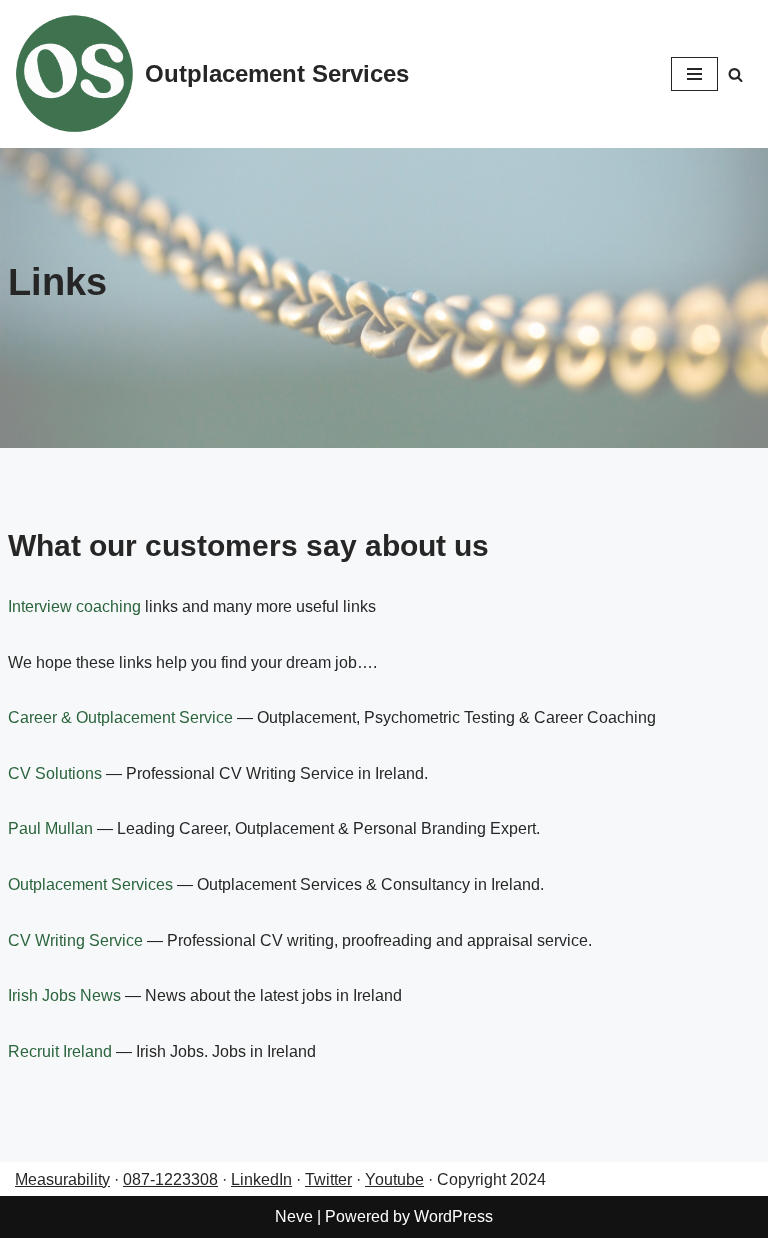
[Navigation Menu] (694, 74)
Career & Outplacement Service (120, 717)
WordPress (453, 1216)
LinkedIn (261, 1179)
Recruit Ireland (60, 1051)
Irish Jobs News (64, 995)
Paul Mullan (50, 828)
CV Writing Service (75, 940)
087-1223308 (170, 1179)
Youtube (394, 1179)
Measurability (62, 1179)
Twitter (328, 1179)
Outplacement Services (90, 884)
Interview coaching (74, 606)
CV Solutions (55, 773)
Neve (294, 1216)
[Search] (735, 74)
